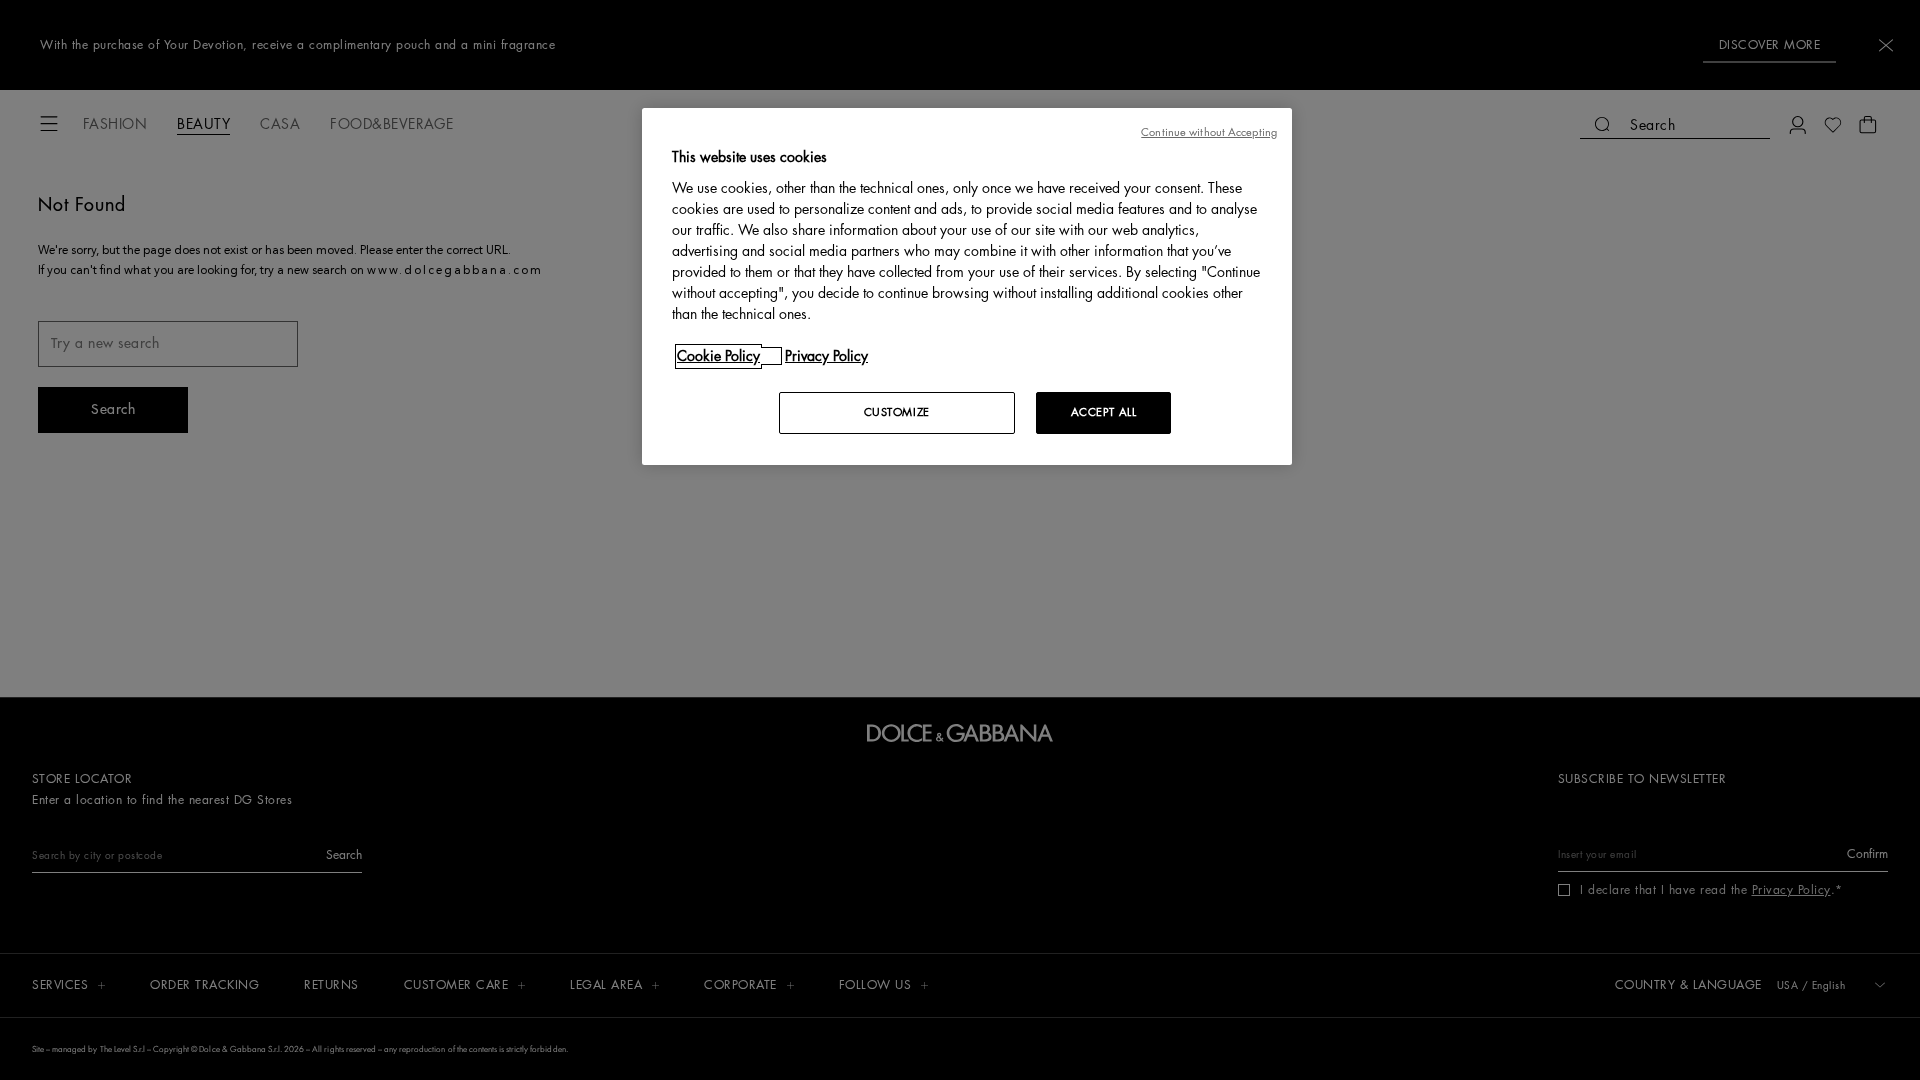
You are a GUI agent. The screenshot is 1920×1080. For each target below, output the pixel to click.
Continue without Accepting (1209, 132)
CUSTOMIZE (897, 412)
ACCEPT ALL (1104, 412)
